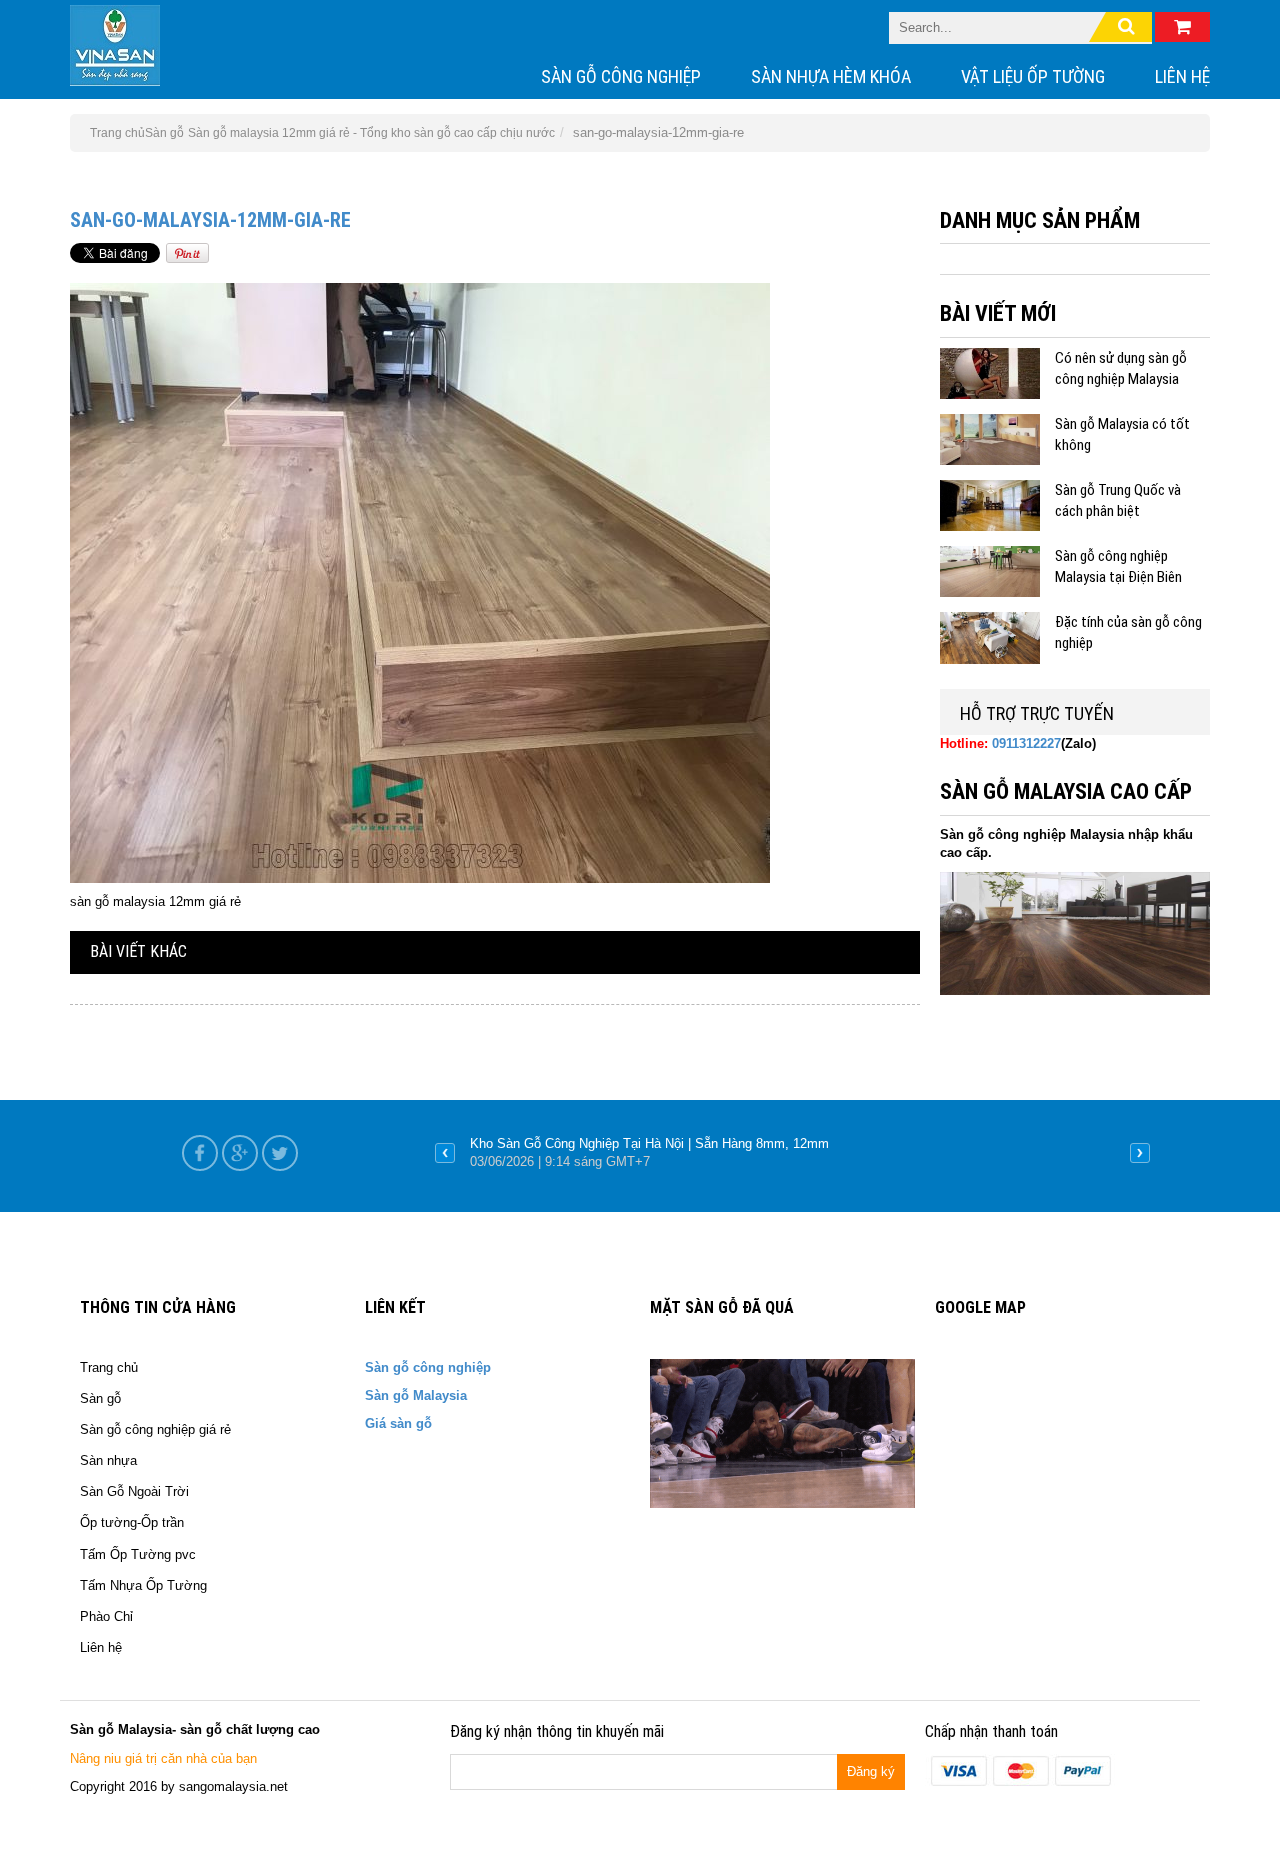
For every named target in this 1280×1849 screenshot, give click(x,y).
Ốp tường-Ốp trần (132, 1522)
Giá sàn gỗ (398, 1423)
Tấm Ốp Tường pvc (138, 1554)
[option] (792, 1153)
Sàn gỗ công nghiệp (621, 76)
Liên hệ (1182, 76)
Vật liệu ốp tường (1033, 76)
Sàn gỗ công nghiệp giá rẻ (155, 1429)
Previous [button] (445, 1153)
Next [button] (1140, 1153)
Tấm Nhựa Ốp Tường (143, 1585)
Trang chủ (109, 1367)
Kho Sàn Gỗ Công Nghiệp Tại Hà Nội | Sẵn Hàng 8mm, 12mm (649, 1143)
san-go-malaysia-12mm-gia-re (210, 220)
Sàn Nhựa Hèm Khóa (831, 76)
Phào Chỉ (106, 1616)
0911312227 (1026, 743)
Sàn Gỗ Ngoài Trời (134, 1491)
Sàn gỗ (164, 133)
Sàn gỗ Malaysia (416, 1395)
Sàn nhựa (108, 1460)
